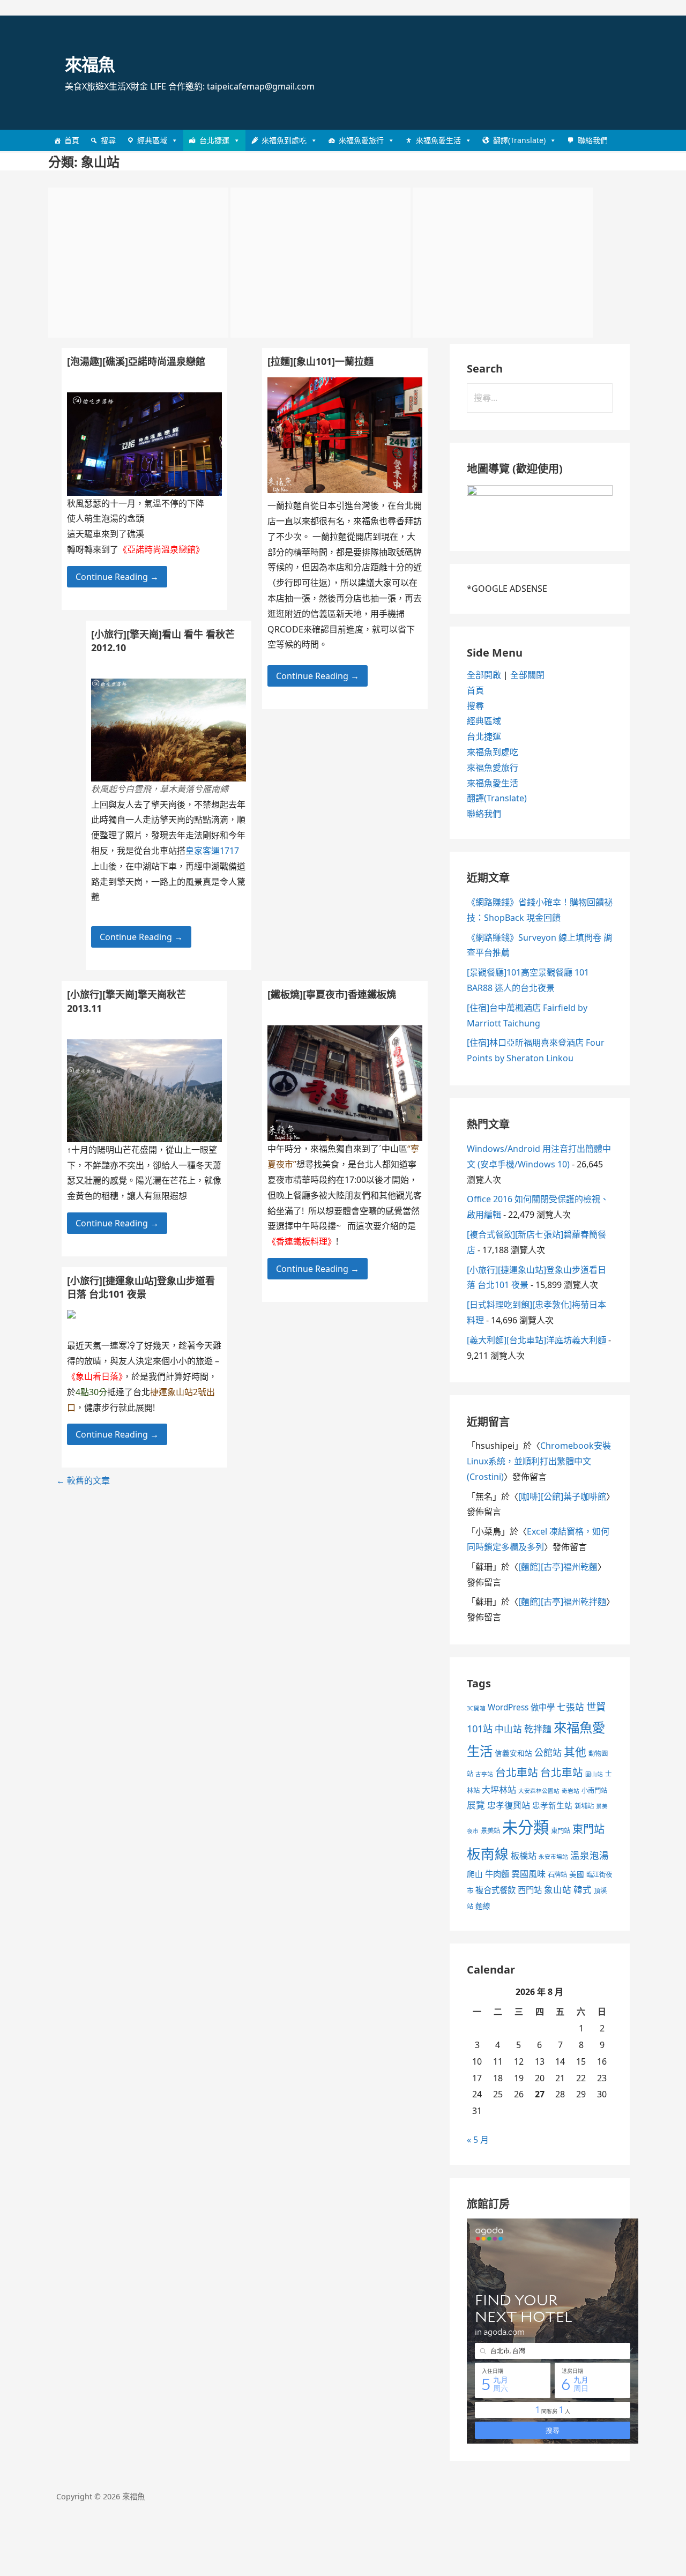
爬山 (475, 1874)
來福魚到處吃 (284, 140)
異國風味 (528, 1874)
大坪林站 (499, 1790)
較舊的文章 (83, 1480)
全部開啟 (484, 675)
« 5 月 (478, 2140)
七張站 (571, 1707)
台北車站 (517, 1772)
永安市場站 (553, 1857)
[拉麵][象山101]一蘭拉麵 (320, 361)
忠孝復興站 (509, 1805)
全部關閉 (527, 675)
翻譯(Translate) (519, 140)
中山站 (508, 1729)
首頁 (72, 140)
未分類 (525, 1827)
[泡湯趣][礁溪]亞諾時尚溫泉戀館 (136, 361)
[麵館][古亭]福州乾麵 (558, 1567)
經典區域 (152, 140)
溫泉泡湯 (590, 1855)
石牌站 (557, 1875)
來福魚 (90, 64)
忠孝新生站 (552, 1805)
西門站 (530, 1890)
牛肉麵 (497, 1874)
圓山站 (594, 1774)
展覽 (476, 1805)
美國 (577, 1874)
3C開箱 (476, 1708)
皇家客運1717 (212, 851)
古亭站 (484, 1774)
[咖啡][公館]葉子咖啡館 (562, 1497)
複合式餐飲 (495, 1890)
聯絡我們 (593, 140)
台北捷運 (214, 140)
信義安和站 (513, 1753)
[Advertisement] (138, 263)
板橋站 (524, 1856)
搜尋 (108, 140)
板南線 (488, 1853)
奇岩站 (571, 1791)
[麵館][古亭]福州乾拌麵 (562, 1602)
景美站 (490, 1831)
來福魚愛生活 (438, 140)
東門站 (561, 1831)
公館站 (548, 1752)
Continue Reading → (318, 676)
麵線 (483, 1906)
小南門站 (594, 1790)
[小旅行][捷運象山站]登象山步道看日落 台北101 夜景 (141, 1287)
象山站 (558, 1890)
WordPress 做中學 (521, 1707)
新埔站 (584, 1806)
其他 (575, 1752)
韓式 (583, 1890)
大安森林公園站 (539, 1791)
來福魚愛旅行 (361, 140)
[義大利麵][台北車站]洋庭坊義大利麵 (536, 1340)
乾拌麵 (538, 1729)
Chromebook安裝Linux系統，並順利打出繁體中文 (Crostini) (539, 1461)
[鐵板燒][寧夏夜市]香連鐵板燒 (332, 994)
